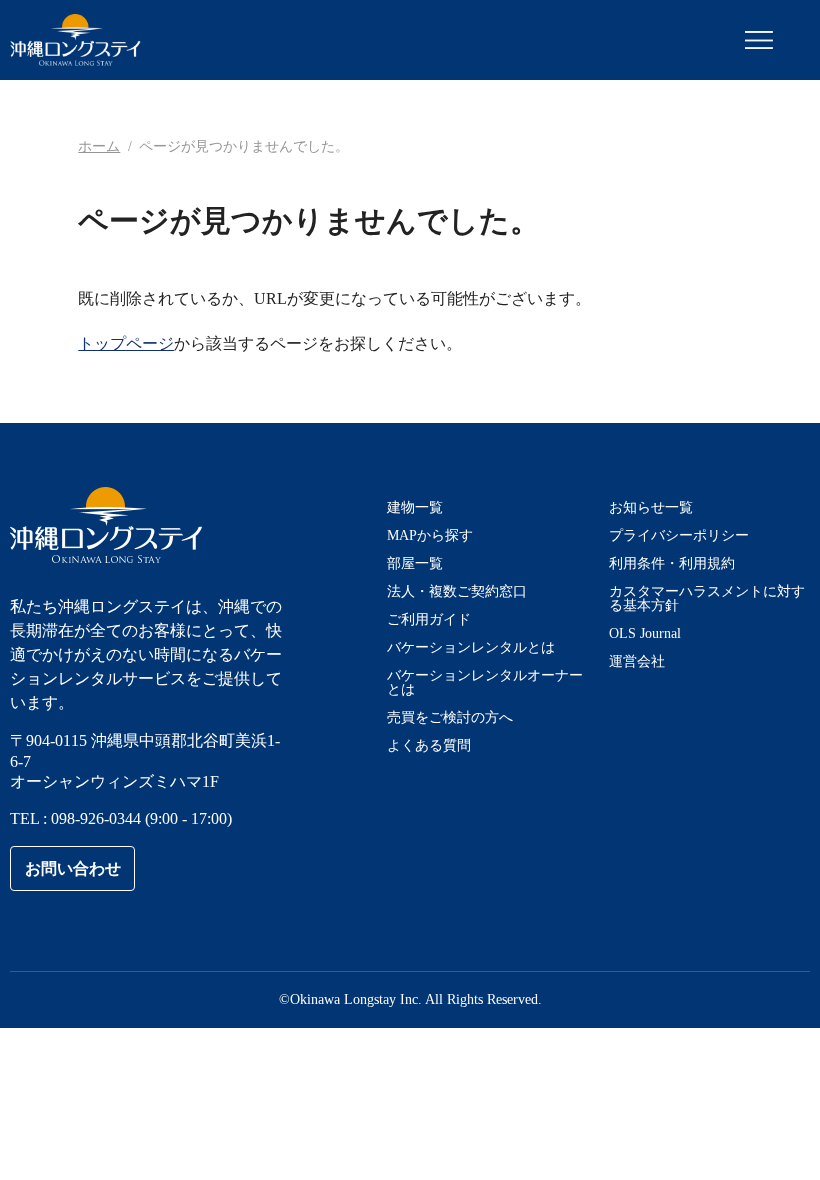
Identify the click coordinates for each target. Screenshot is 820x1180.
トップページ (126, 343)
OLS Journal (645, 633)
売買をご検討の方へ (450, 717)
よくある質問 (429, 745)
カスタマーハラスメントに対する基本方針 (707, 598)
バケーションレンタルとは (471, 647)
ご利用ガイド (429, 619)
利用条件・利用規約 (672, 563)
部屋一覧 (415, 563)
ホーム (99, 146)
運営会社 (637, 661)
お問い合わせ (73, 868)
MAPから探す (430, 535)
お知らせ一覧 (651, 507)
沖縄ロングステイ (75, 40)
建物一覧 (415, 507)
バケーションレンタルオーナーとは (485, 682)
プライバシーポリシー (679, 535)
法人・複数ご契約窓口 (457, 591)
